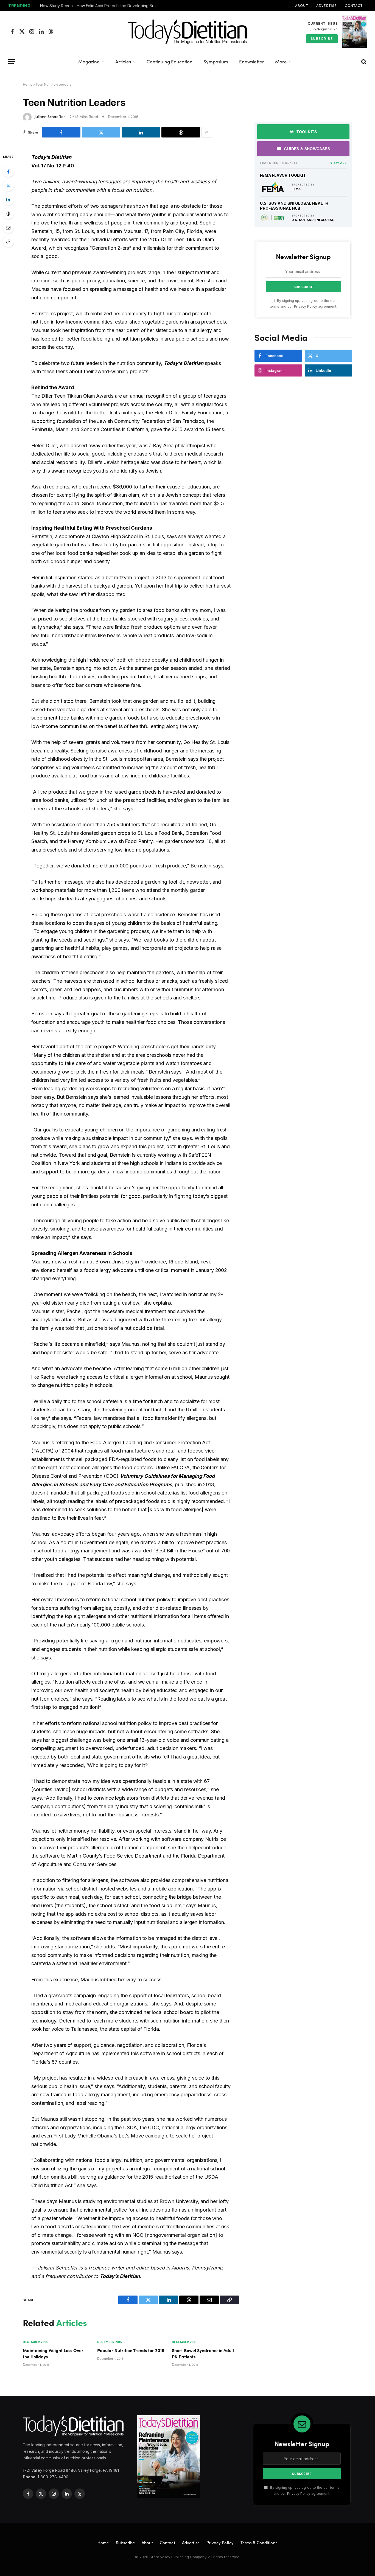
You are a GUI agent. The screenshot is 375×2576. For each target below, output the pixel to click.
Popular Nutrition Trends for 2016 (131, 2350)
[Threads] (8, 214)
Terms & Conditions (259, 2543)
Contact (354, 5)
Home (28, 84)
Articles (123, 62)
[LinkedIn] (8, 200)
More (281, 62)
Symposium (216, 62)
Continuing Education (170, 62)
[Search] (363, 62)
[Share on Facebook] (61, 132)
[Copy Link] (8, 241)
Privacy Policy (306, 306)
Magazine (89, 62)
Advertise (326, 5)
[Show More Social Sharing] (207, 132)
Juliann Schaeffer (50, 116)
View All (338, 163)
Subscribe (322, 38)
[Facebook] (8, 172)
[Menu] (12, 62)
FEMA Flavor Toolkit (283, 175)
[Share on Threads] (181, 132)
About (302, 5)
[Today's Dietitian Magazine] (187, 32)
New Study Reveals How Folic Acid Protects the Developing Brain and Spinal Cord (102, 6)
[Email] (8, 227)
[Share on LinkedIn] (141, 132)
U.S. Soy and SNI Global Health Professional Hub (294, 206)
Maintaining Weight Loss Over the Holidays (53, 2353)
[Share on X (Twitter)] (101, 132)
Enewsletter (252, 62)
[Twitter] (8, 186)
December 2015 (35, 2342)
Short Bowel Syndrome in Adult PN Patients (203, 2353)
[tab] (303, 132)
